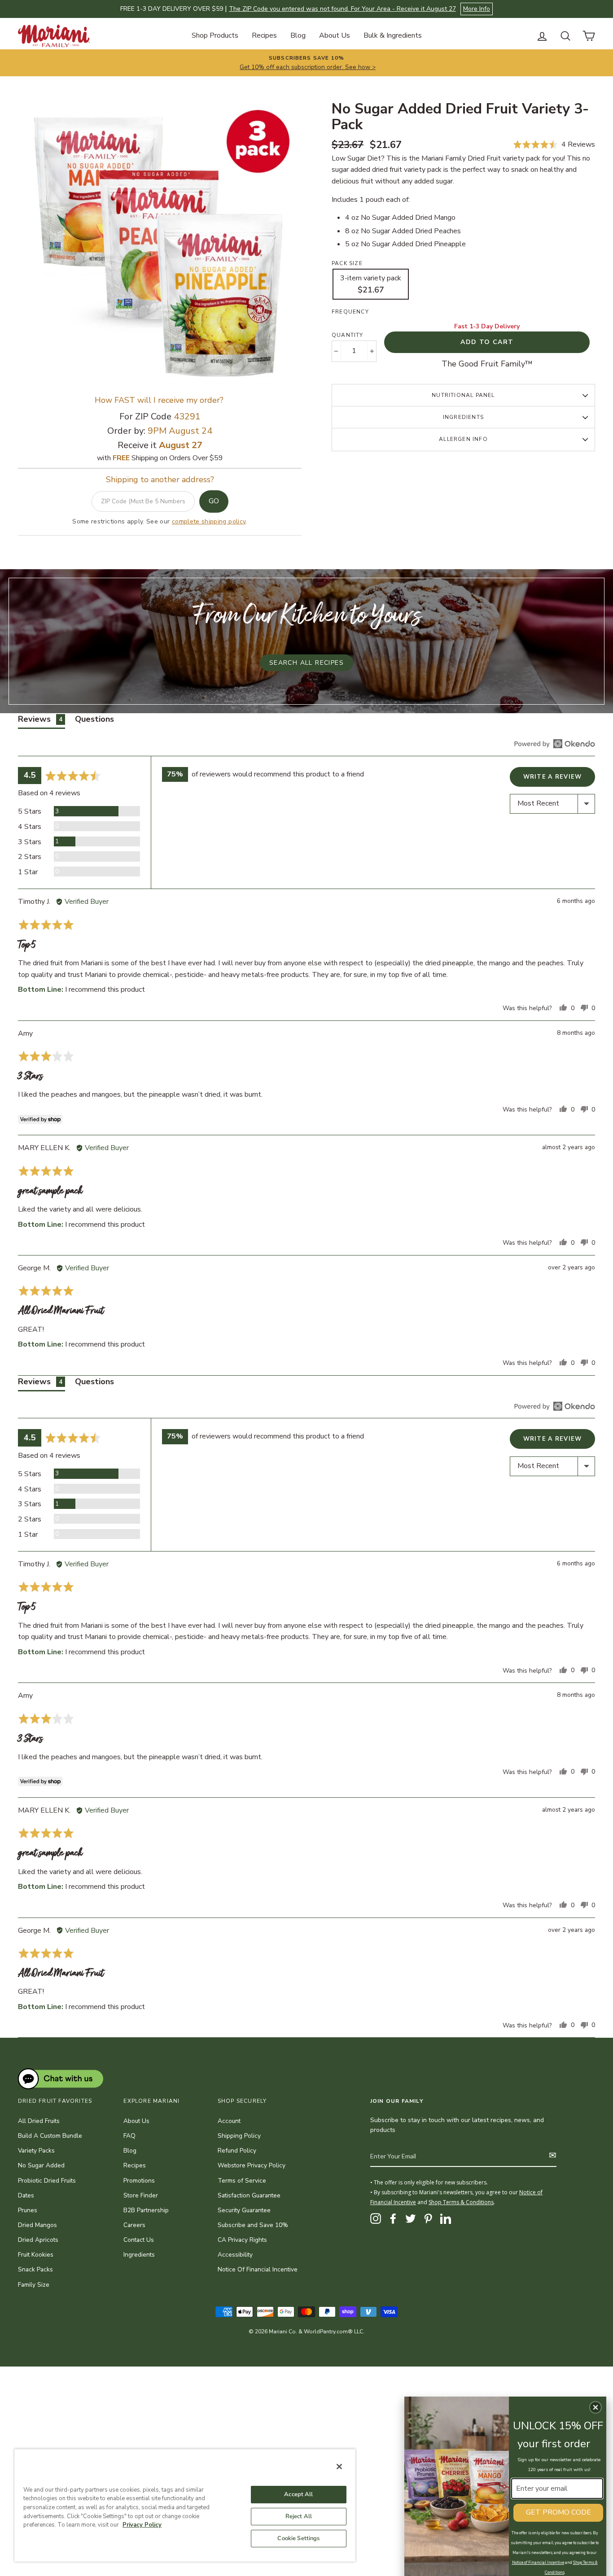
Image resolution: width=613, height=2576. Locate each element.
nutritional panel (463, 395)
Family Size (34, 2285)
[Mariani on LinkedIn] (446, 2219)
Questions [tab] (94, 719)
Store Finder (141, 2195)
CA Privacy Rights (242, 2240)
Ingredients (139, 2255)
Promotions (139, 2181)
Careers (134, 2225)
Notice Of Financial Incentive (258, 2269)
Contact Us (139, 2240)
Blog (298, 35)
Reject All (299, 2516)
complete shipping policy (209, 521)
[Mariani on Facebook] (393, 2219)
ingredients (463, 417)
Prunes (28, 2210)
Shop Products (215, 35)
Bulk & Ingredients (393, 35)
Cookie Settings (298, 2538)
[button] (554, 145)
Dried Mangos (37, 2225)
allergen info (463, 439)
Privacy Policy (142, 2525)
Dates (26, 2195)
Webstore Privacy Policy (252, 2165)
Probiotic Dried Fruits (47, 2181)
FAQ (129, 2136)
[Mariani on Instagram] (376, 2219)
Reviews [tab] (40, 719)
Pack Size (347, 263)
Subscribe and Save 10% (253, 2225)
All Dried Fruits (39, 2121)
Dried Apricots (38, 2240)
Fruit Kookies (36, 2255)
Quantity (348, 335)
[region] (185, 2505)
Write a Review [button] (553, 777)
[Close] (339, 2467)
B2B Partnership (146, 2210)
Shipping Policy (239, 2136)
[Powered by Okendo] (555, 744)
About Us (335, 35)
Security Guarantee (244, 2210)
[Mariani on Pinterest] (428, 2219)
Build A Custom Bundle (50, 2136)
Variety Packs (36, 2151)
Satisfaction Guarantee (249, 2195)
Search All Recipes (306, 663)
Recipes (264, 35)
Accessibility (235, 2255)
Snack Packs (35, 2269)
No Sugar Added (41, 2165)
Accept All (298, 2494)
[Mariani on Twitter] (411, 2219)
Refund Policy (237, 2151)
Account (229, 2121)
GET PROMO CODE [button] (558, 2512)
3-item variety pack (371, 284)
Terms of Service (242, 2181)
